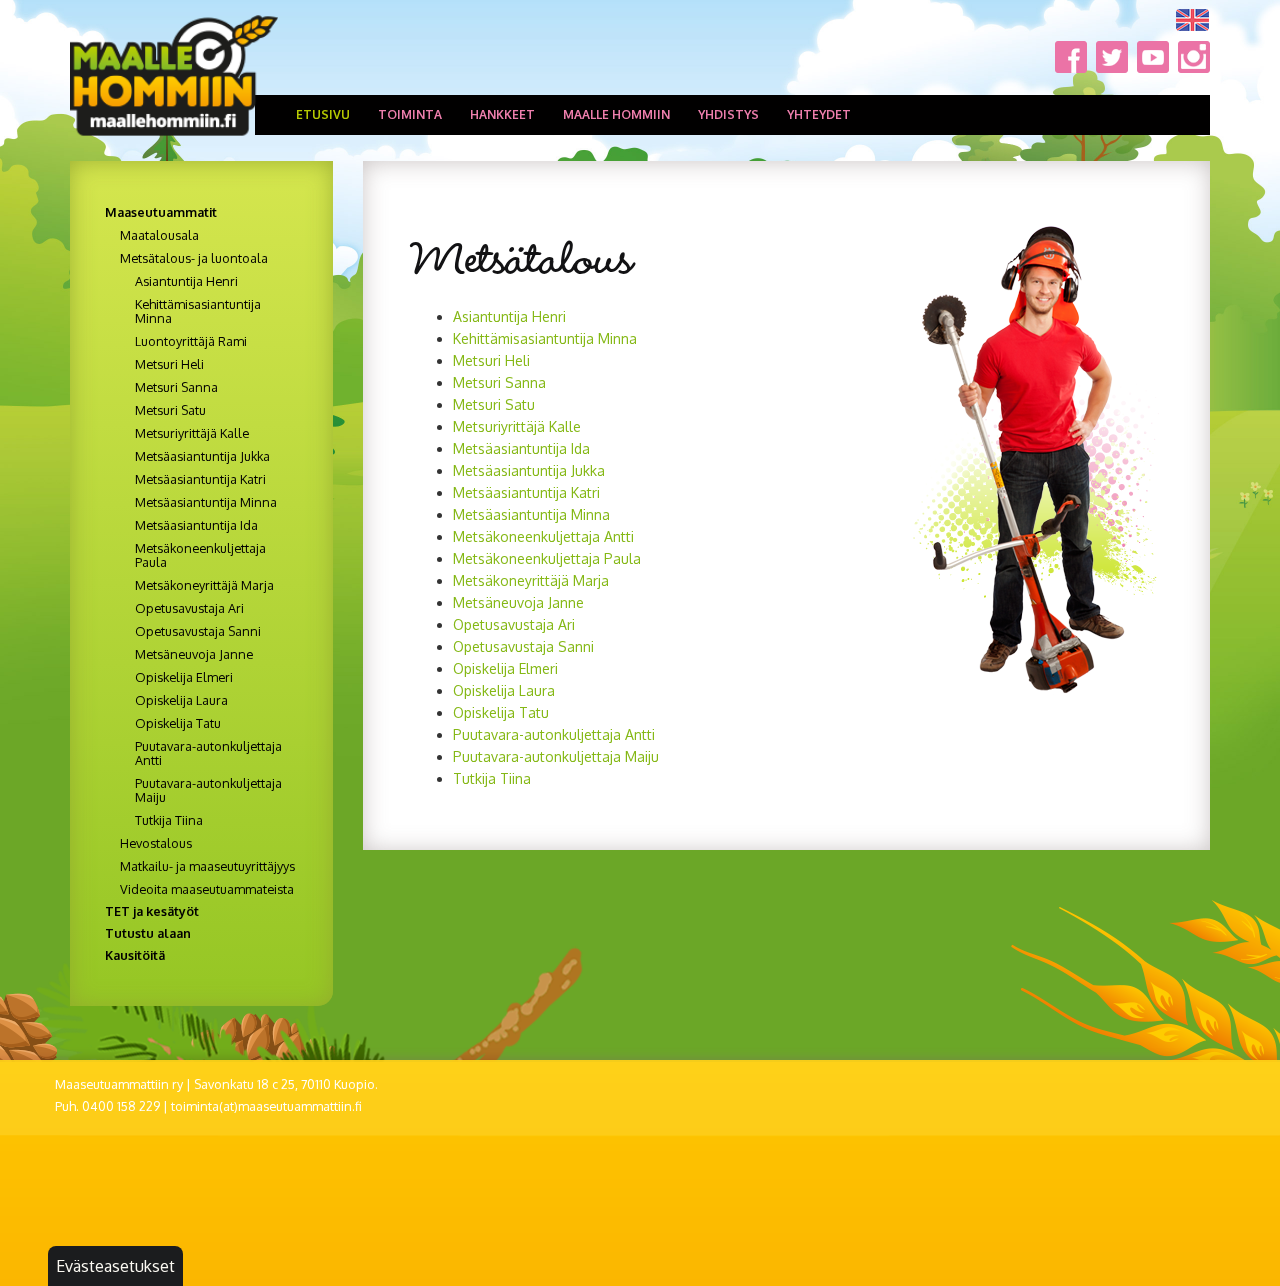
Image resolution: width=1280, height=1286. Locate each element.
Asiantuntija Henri (509, 316)
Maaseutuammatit (161, 212)
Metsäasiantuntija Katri (526, 492)
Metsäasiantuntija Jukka (529, 470)
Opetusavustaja (505, 646)
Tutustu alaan (148, 933)
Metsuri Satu (494, 404)
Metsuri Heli (491, 360)
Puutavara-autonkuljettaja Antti (554, 734)
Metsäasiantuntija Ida (521, 448)
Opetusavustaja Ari (514, 624)
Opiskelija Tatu (501, 712)
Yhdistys (728, 114)
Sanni (576, 646)
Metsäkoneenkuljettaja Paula (547, 558)
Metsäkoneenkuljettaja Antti (543, 536)
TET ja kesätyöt (152, 911)
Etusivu (323, 114)
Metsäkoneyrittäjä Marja (531, 580)
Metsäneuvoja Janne (518, 602)
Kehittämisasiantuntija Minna (545, 338)
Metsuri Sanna (499, 382)
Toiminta (410, 114)
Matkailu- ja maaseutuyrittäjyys (207, 866)
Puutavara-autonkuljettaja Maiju (556, 756)
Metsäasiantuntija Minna (531, 514)
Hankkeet (502, 114)
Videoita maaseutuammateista (207, 889)
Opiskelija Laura (504, 690)
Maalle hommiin (616, 114)
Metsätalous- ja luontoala (194, 258)
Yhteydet (819, 114)
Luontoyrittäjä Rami (191, 341)
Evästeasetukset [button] (115, 1266)
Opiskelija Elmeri (505, 668)
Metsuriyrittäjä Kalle (517, 426)
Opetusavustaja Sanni (198, 631)
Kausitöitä (135, 955)
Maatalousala (159, 235)
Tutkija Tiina (492, 778)
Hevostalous (156, 843)
